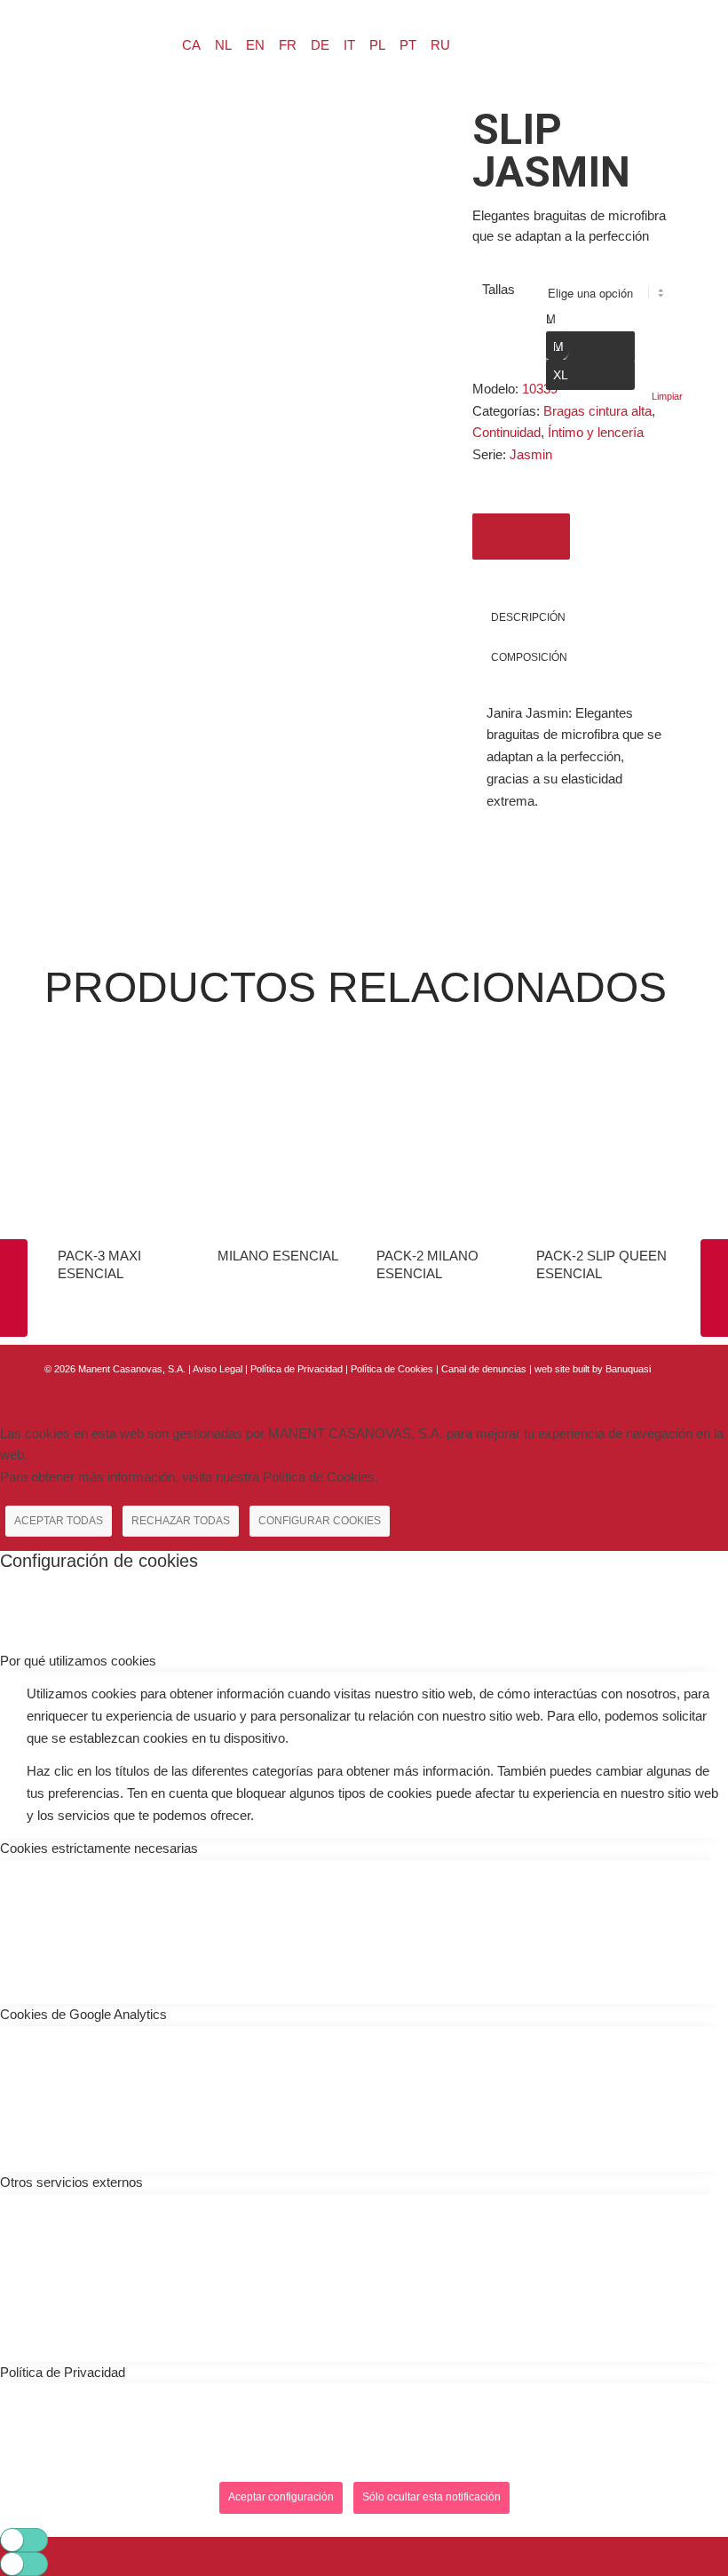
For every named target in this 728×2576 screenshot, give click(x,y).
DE (320, 45)
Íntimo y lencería (596, 432)
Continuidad (506, 432)
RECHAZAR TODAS (181, 1521)
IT (349, 45)
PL (377, 45)
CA (191, 45)
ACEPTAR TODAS (59, 1521)
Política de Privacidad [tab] (63, 2372)
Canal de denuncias (484, 1369)
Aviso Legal (218, 1369)
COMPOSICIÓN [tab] (529, 657)
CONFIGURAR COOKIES (320, 1521)
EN (255, 45)
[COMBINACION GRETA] (14, 1288)
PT (408, 45)
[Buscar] (62, 41)
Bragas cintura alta (597, 411)
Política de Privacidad (298, 1369)
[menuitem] (62, 41)
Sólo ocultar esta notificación (431, 2497)
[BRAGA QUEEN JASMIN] (714, 1288)
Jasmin (531, 454)
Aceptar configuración (281, 2497)
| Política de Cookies (391, 1369)
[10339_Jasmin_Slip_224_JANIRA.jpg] (236, 300)
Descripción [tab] (528, 617)
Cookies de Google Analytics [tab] (83, 2014)
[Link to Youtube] (670, 1389)
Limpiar (667, 397)
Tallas (499, 289)
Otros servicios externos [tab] (71, 2182)
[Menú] (103, 41)
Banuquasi (628, 1369)
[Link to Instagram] (644, 1389)
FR (288, 45)
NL (223, 45)
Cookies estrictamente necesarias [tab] (99, 1848)
